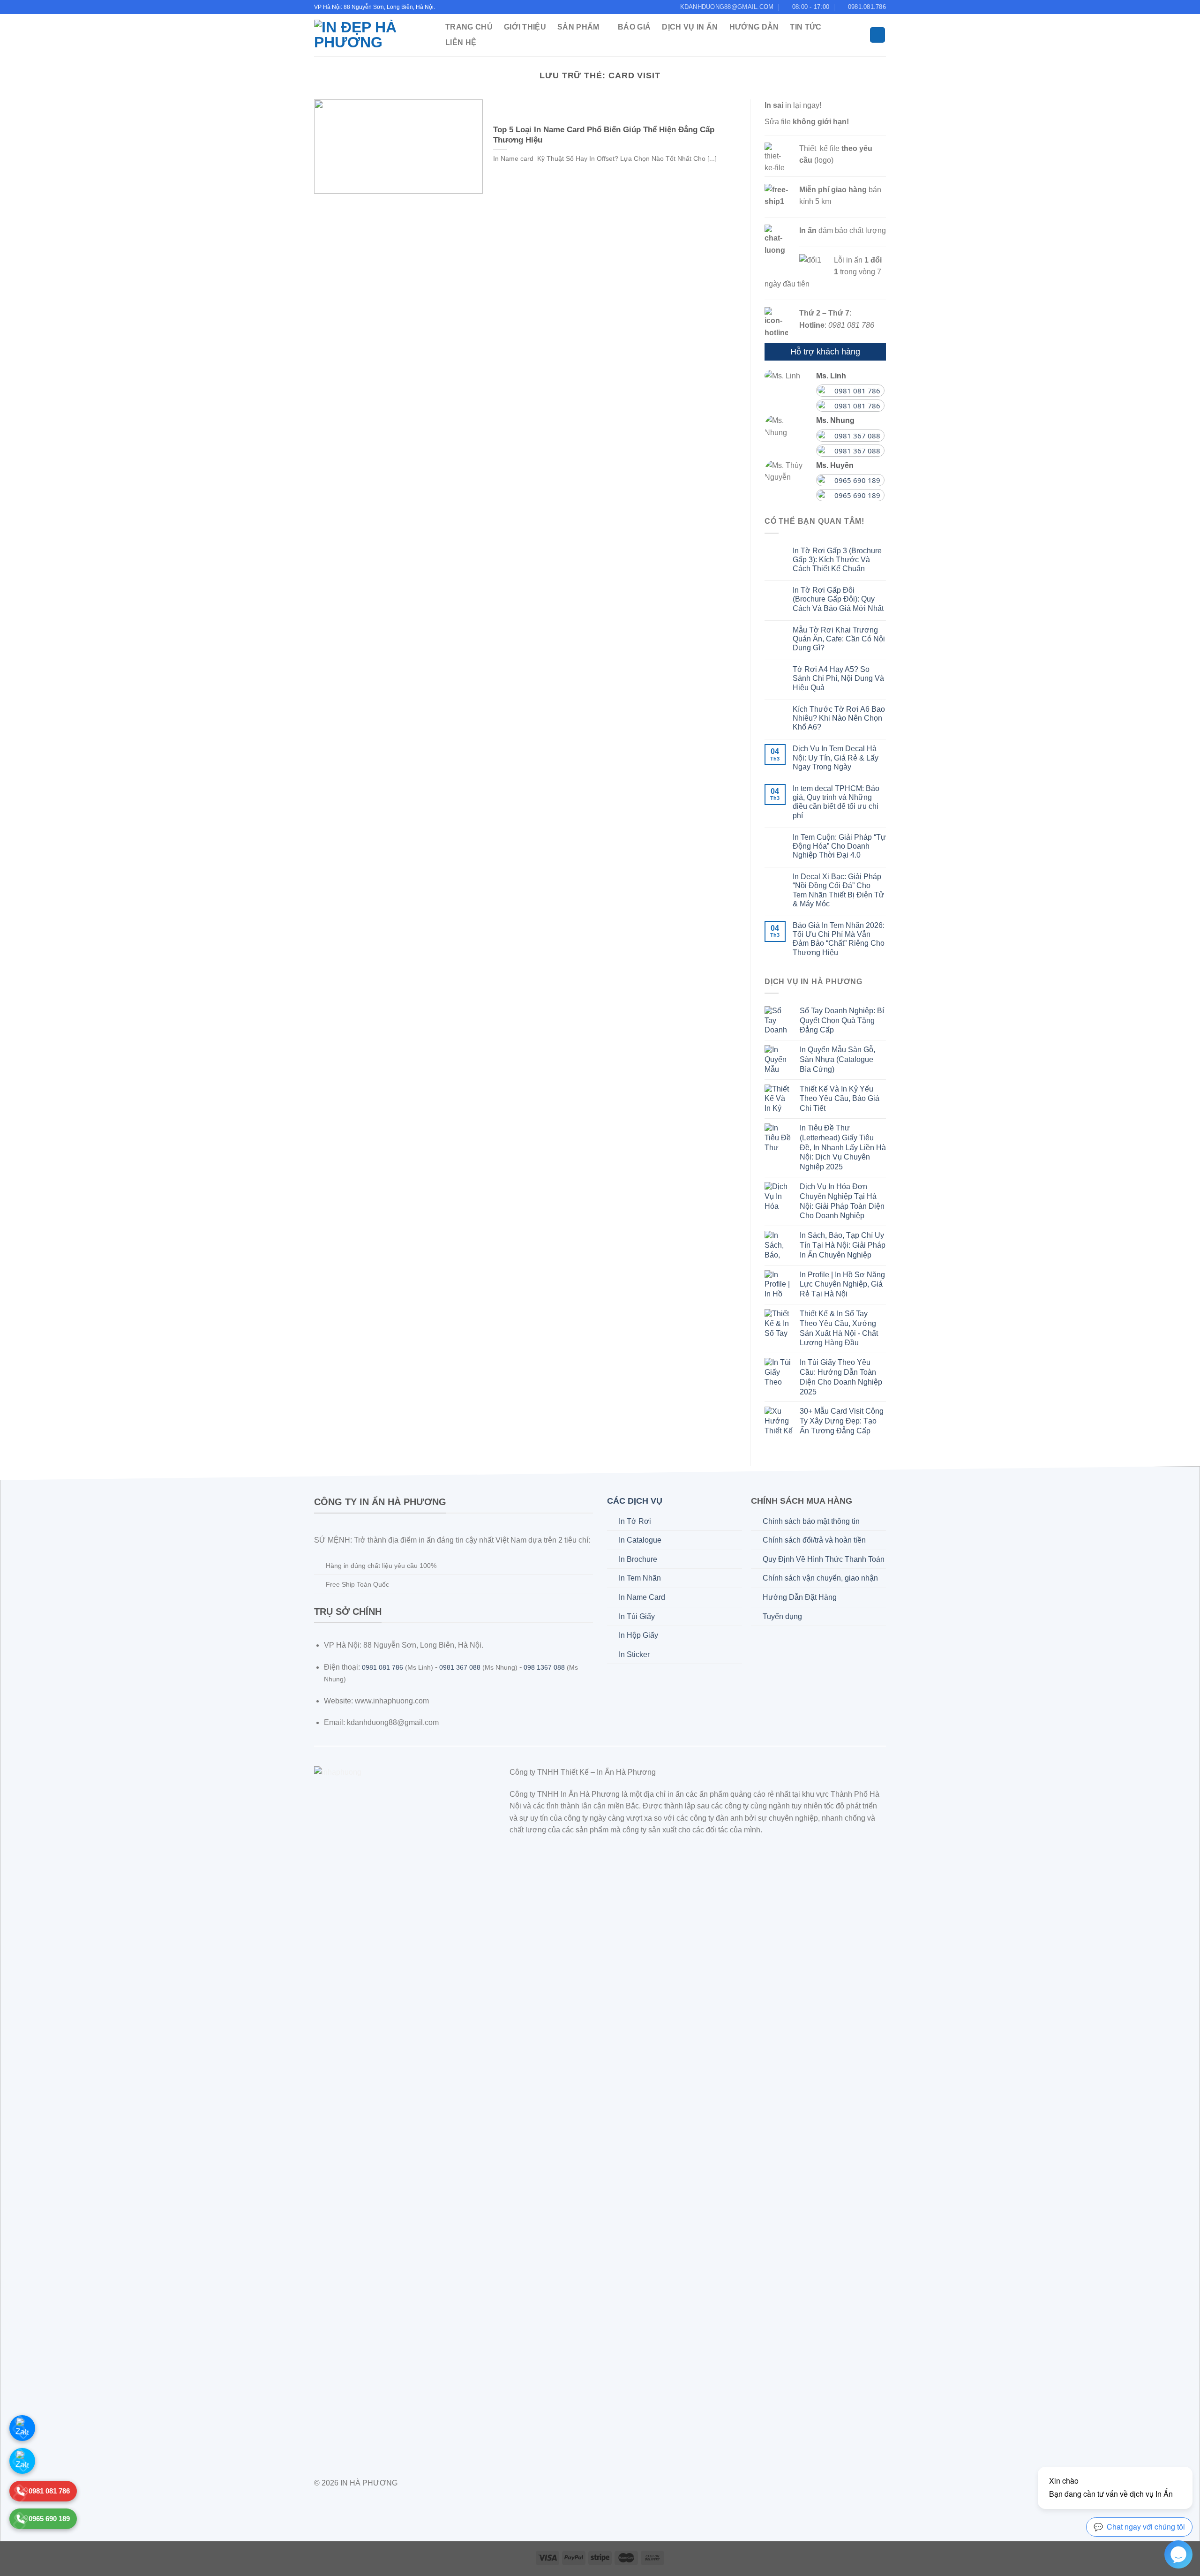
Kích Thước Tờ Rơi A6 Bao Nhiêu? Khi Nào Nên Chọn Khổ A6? (839, 718)
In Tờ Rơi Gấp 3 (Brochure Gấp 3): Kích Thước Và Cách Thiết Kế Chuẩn (837, 560)
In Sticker (634, 1654)
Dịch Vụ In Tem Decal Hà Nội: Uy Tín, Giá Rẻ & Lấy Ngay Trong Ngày (836, 757)
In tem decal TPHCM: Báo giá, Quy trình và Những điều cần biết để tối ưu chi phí (836, 802)
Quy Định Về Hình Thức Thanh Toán (824, 1559)
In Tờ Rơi (635, 1521)
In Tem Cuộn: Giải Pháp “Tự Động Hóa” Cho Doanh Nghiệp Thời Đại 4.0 (839, 846)
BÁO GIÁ (634, 27)
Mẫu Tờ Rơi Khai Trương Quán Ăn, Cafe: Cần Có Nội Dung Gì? (839, 639)
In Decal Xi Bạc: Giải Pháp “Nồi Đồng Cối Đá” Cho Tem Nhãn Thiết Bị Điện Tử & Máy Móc (838, 890)
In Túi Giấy (637, 1616)
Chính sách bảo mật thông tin (811, 1521)
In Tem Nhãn (640, 1578)
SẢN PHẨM (578, 27)
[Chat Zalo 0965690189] (22, 2461)
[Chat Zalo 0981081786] (22, 2428)
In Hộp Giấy (638, 1635)
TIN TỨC (806, 27)
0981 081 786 (382, 1668)
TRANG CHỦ (469, 27)
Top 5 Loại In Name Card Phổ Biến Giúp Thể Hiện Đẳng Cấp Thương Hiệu (604, 135)
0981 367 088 (460, 1668)
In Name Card (642, 1597)
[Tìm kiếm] (877, 35)
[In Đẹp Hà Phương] (370, 35)
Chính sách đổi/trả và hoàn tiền (814, 1540)
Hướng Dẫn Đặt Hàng (800, 1597)
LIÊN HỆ (461, 42)
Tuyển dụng (782, 1616)
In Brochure (638, 1559)
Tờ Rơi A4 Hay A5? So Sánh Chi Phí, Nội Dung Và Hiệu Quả (838, 678)
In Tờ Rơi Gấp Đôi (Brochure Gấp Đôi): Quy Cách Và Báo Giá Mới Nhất (838, 599)
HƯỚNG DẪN (754, 27)
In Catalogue (640, 1540)
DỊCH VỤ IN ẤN (690, 27)
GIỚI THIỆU (525, 27)
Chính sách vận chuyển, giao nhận (820, 1578)
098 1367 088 (544, 1668)
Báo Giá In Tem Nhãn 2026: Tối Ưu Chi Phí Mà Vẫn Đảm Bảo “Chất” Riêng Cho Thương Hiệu (839, 939)
